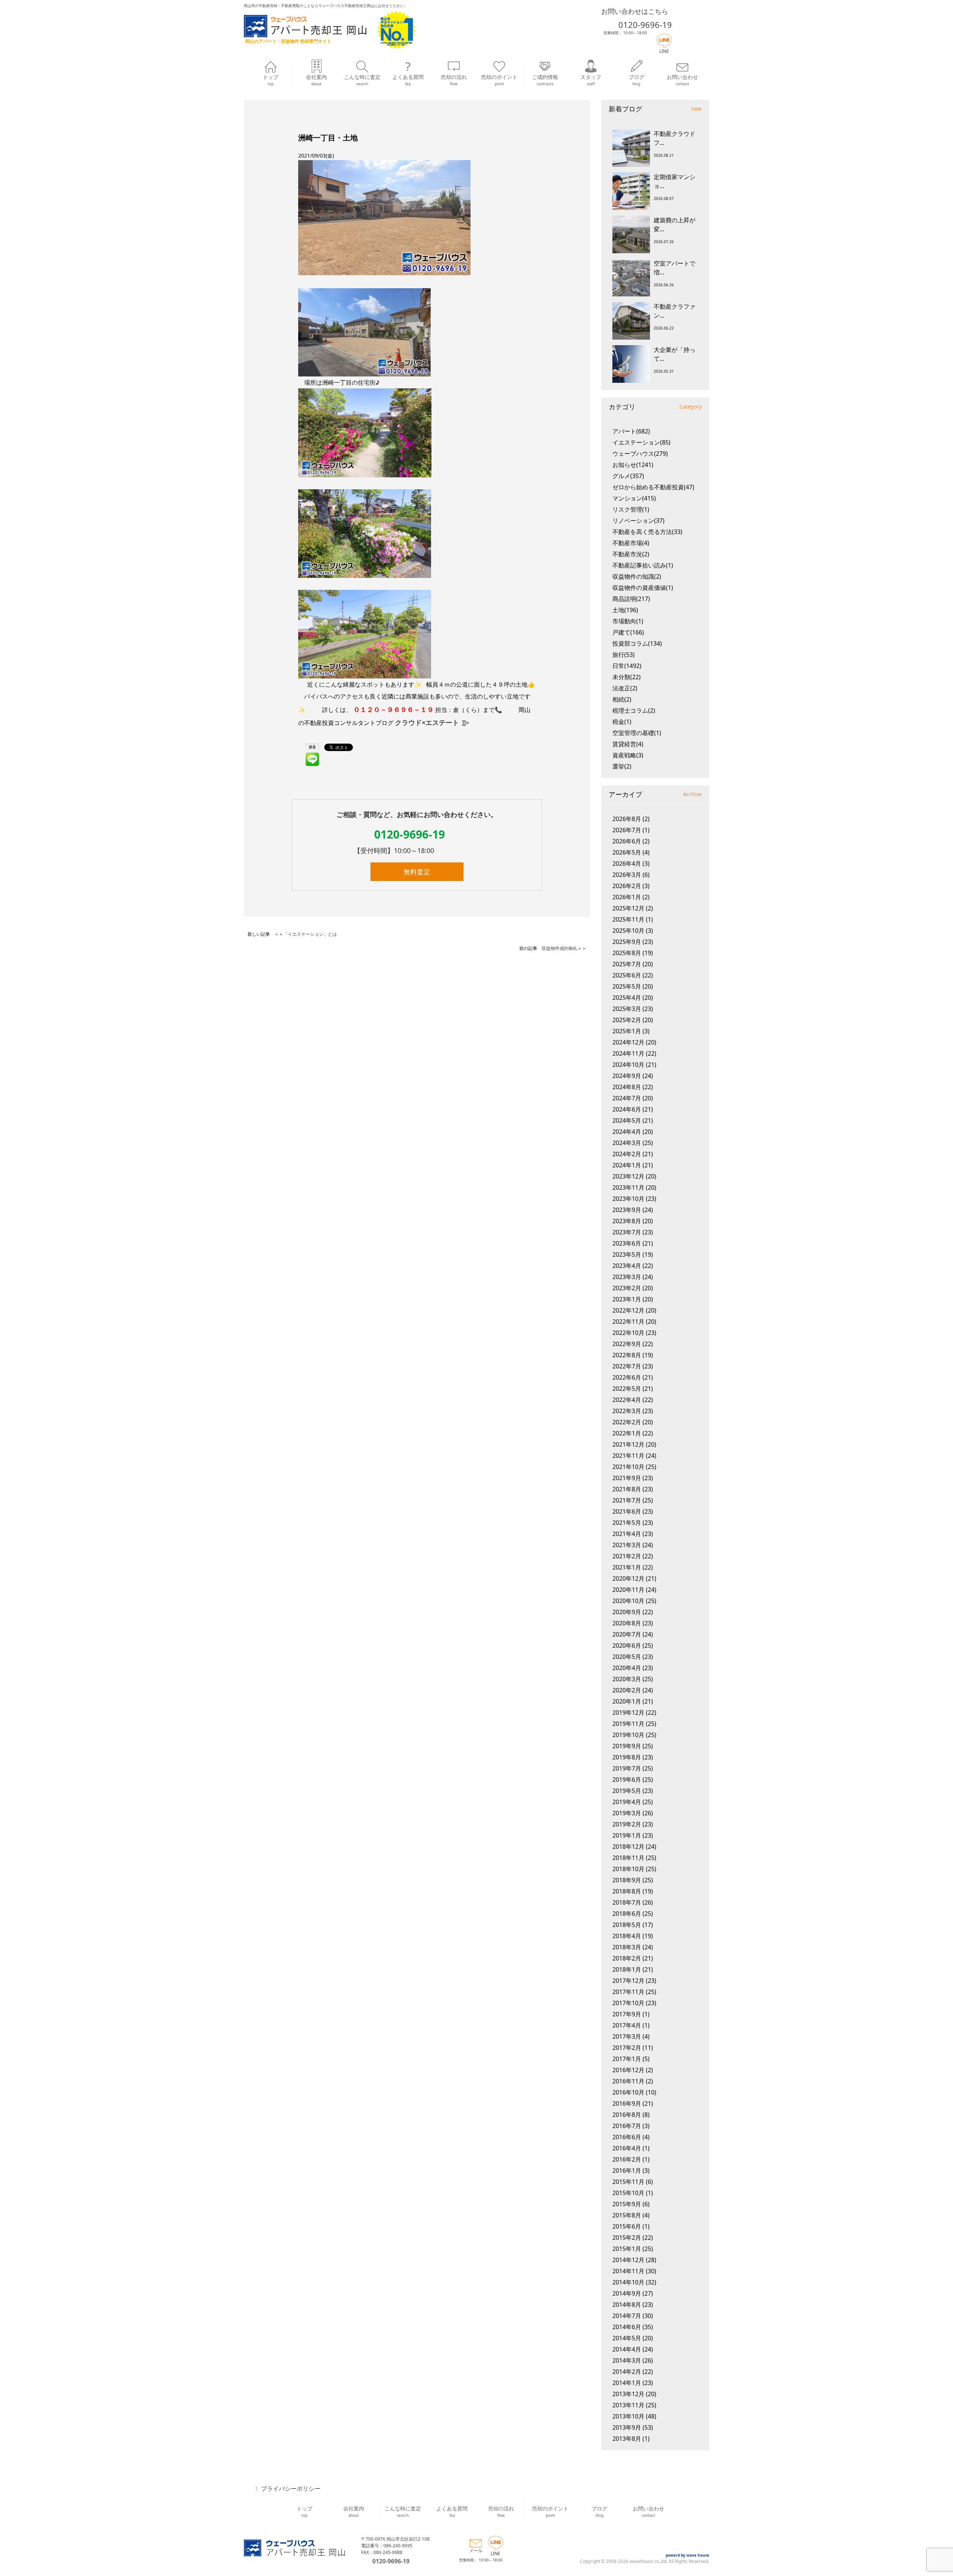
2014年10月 (628, 2282)
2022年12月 (628, 1310)
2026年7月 (627, 830)
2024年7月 (627, 1098)
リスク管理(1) (631, 509)
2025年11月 (628, 919)
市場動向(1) (628, 621)
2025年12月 (628, 908)
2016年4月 (627, 2148)
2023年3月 (627, 1277)
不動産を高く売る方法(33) (647, 532)
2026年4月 (627, 864)
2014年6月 (627, 2327)
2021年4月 (627, 1534)
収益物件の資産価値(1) (643, 588)
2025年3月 (627, 1009)
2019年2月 (627, 1824)
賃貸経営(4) (628, 744)
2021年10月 (628, 1467)
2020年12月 (628, 1578)
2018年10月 (628, 1869)
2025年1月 (627, 1031)
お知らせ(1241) (633, 465)
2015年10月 (628, 2193)
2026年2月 (627, 886)
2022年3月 (627, 1411)
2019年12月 (628, 1712)
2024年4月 (627, 1132)
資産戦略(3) (628, 755)
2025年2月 (627, 1020)
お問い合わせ (682, 80)
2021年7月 (627, 1500)
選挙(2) (622, 766)
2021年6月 (627, 1511)
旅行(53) (624, 655)
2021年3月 (627, 1545)
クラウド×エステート (427, 722)
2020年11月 (628, 1590)
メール (476, 2550)
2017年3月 (627, 2036)
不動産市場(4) (631, 543)
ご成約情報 (545, 80)
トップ (271, 80)
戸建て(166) (628, 632)
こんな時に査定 (362, 80)
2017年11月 (628, 1992)
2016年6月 (627, 2137)
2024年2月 (627, 1154)
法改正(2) (625, 688)
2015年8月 (627, 2215)
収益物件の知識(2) (637, 576)
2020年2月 (627, 1690)
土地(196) (625, 610)
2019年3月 (627, 1813)
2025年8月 (627, 953)
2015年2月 (627, 2238)
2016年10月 (628, 2092)
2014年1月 (627, 2383)
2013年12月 (628, 2394)
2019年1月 (627, 1835)
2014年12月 (628, 2260)
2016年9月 (627, 2103)
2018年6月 (627, 1914)
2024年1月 (627, 1165)
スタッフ (591, 80)
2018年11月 (628, 1858)
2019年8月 (627, 1757)
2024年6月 (627, 1109)
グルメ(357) (628, 476)
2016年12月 (628, 2070)
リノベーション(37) (638, 521)
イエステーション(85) (641, 442)
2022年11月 (628, 1322)
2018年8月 (627, 1891)
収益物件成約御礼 (560, 948)
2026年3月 (627, 875)
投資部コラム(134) (637, 643)
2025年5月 (627, 986)
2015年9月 (627, 2204)
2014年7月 (627, 2316)
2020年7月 (627, 1634)
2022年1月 (627, 1433)
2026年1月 (627, 897)
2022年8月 (627, 1355)
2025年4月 (627, 998)
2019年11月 (628, 1724)
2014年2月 (627, 2372)
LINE (664, 51)
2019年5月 (627, 1791)
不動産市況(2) (631, 554)
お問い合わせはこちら (635, 11)
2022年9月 (627, 1344)
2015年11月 (628, 2182)
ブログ (637, 80)
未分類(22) (627, 677)
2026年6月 (627, 841)
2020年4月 (627, 1668)
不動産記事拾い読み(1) (643, 565)
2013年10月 (628, 2416)
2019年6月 (627, 1780)
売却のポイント (499, 80)
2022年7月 (627, 1366)
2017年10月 (628, 2003)
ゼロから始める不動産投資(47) (653, 487)
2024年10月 (628, 1065)
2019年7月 (627, 1768)
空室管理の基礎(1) (637, 733)
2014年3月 (627, 2360)
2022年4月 (627, 1400)
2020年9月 (627, 1612)
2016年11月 (628, 2081)
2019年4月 (627, 1802)
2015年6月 (627, 2226)
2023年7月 (627, 1232)
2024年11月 (628, 1053)
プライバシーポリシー (291, 2488)
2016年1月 (627, 2170)
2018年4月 (627, 1936)
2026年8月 (627, 819)
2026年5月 (627, 852)
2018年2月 (627, 1958)
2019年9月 (627, 1746)
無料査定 (417, 872)
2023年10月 (628, 1199)
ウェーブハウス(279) (640, 454)
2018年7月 (627, 1902)
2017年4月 (627, 2025)
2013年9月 (627, 2427)
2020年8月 (627, 1623)
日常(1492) (627, 666)
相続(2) (622, 699)
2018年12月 (628, 1847)
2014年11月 (628, 2271)
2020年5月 (627, 1657)
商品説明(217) (631, 599)
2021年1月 (627, 1567)
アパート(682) (631, 431)
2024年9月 (627, 1076)
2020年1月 (627, 1701)
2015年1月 (627, 2249)
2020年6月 (627, 1645)
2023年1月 (627, 1299)
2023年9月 (627, 1210)
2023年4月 (627, 1266)
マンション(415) (634, 498)
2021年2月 (627, 1556)
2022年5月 (627, 1389)
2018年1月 (627, 1969)
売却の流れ (454, 80)
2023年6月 (627, 1243)
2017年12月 (628, 1981)
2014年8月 (627, 2305)
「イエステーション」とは (310, 934)
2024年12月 (628, 1042)
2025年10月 (628, 931)
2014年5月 (627, 2338)
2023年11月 (628, 1187)
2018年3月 (627, 1947)
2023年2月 (627, 1288)
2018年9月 (627, 1880)
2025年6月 (627, 975)
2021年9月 (627, 1478)
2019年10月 (628, 1735)
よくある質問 (408, 80)
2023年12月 (628, 1176)
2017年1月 (627, 2059)
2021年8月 (627, 1489)
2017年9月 (627, 2014)
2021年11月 (628, 1456)
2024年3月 (627, 1143)
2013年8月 (627, 2439)
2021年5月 (627, 1523)
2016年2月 (627, 2159)
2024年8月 (627, 1087)
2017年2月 (627, 2048)
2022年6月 (627, 1377)
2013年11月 (628, 2405)
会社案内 (316, 80)
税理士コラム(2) (634, 710)
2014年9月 (627, 2293)
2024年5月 (627, 1120)
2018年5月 (627, 1925)
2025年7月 (627, 964)
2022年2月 (627, 1422)
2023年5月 (627, 1254)
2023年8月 (627, 1221)
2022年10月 (628, 1333)
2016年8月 (627, 2115)
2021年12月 (628, 1444)
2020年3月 (627, 1679)
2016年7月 (627, 2126)
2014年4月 (627, 2349)
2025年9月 (627, 942)
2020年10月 (628, 1601)
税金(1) (622, 722)
